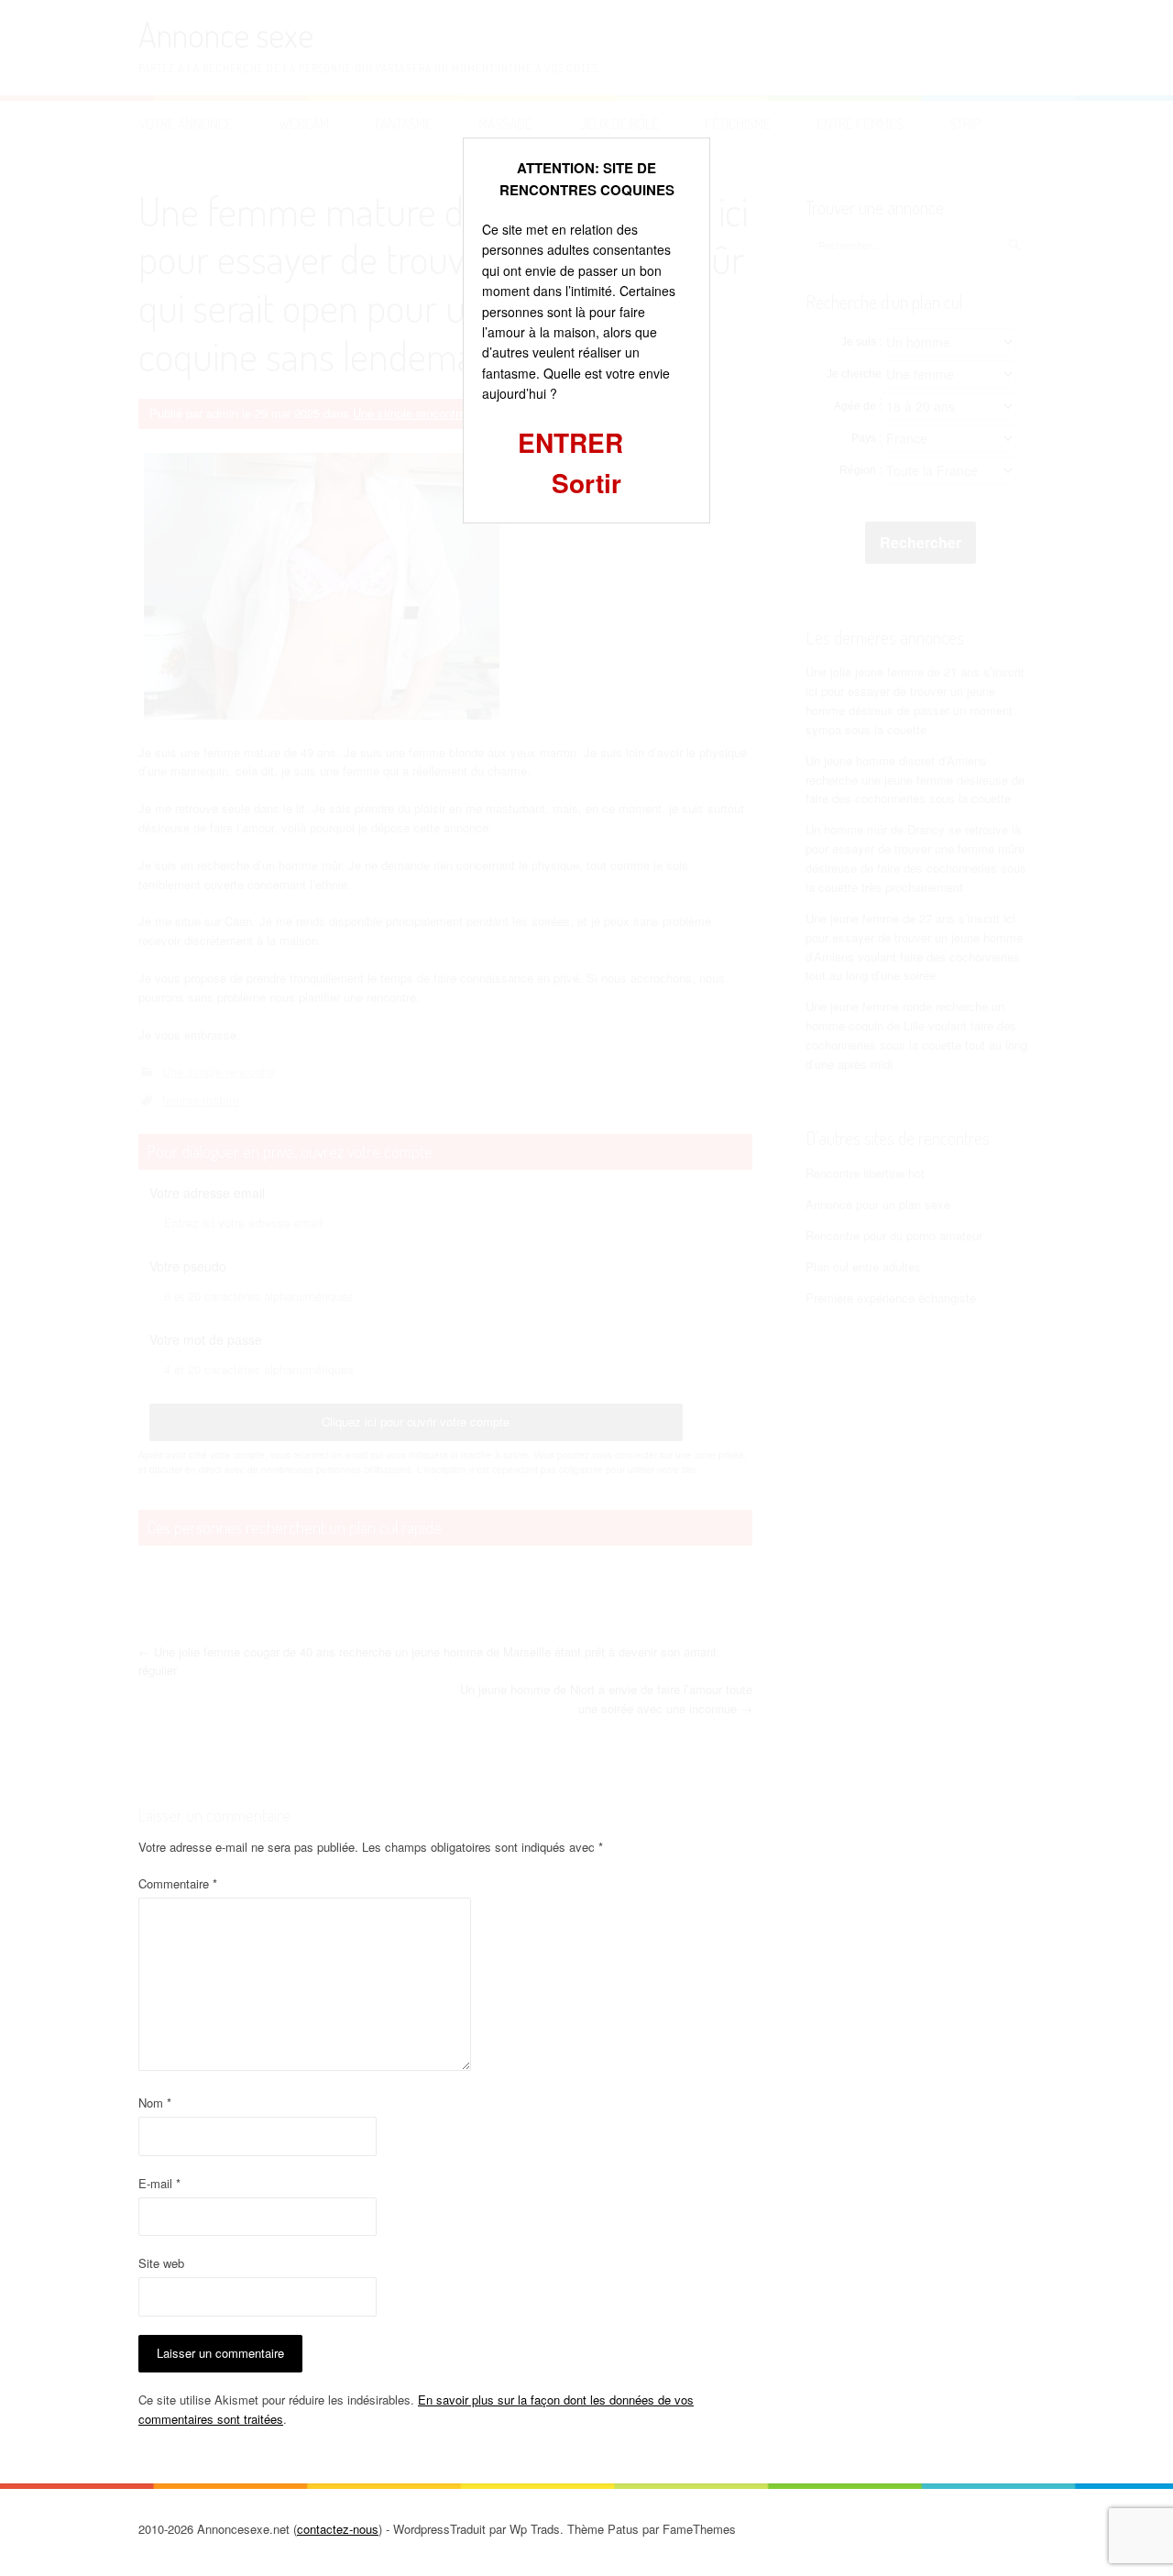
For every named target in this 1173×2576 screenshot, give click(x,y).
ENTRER (570, 442)
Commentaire (178, 1883)
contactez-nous (338, 2529)
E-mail (159, 2183)
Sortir (586, 483)
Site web (161, 2263)
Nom (155, 2103)
